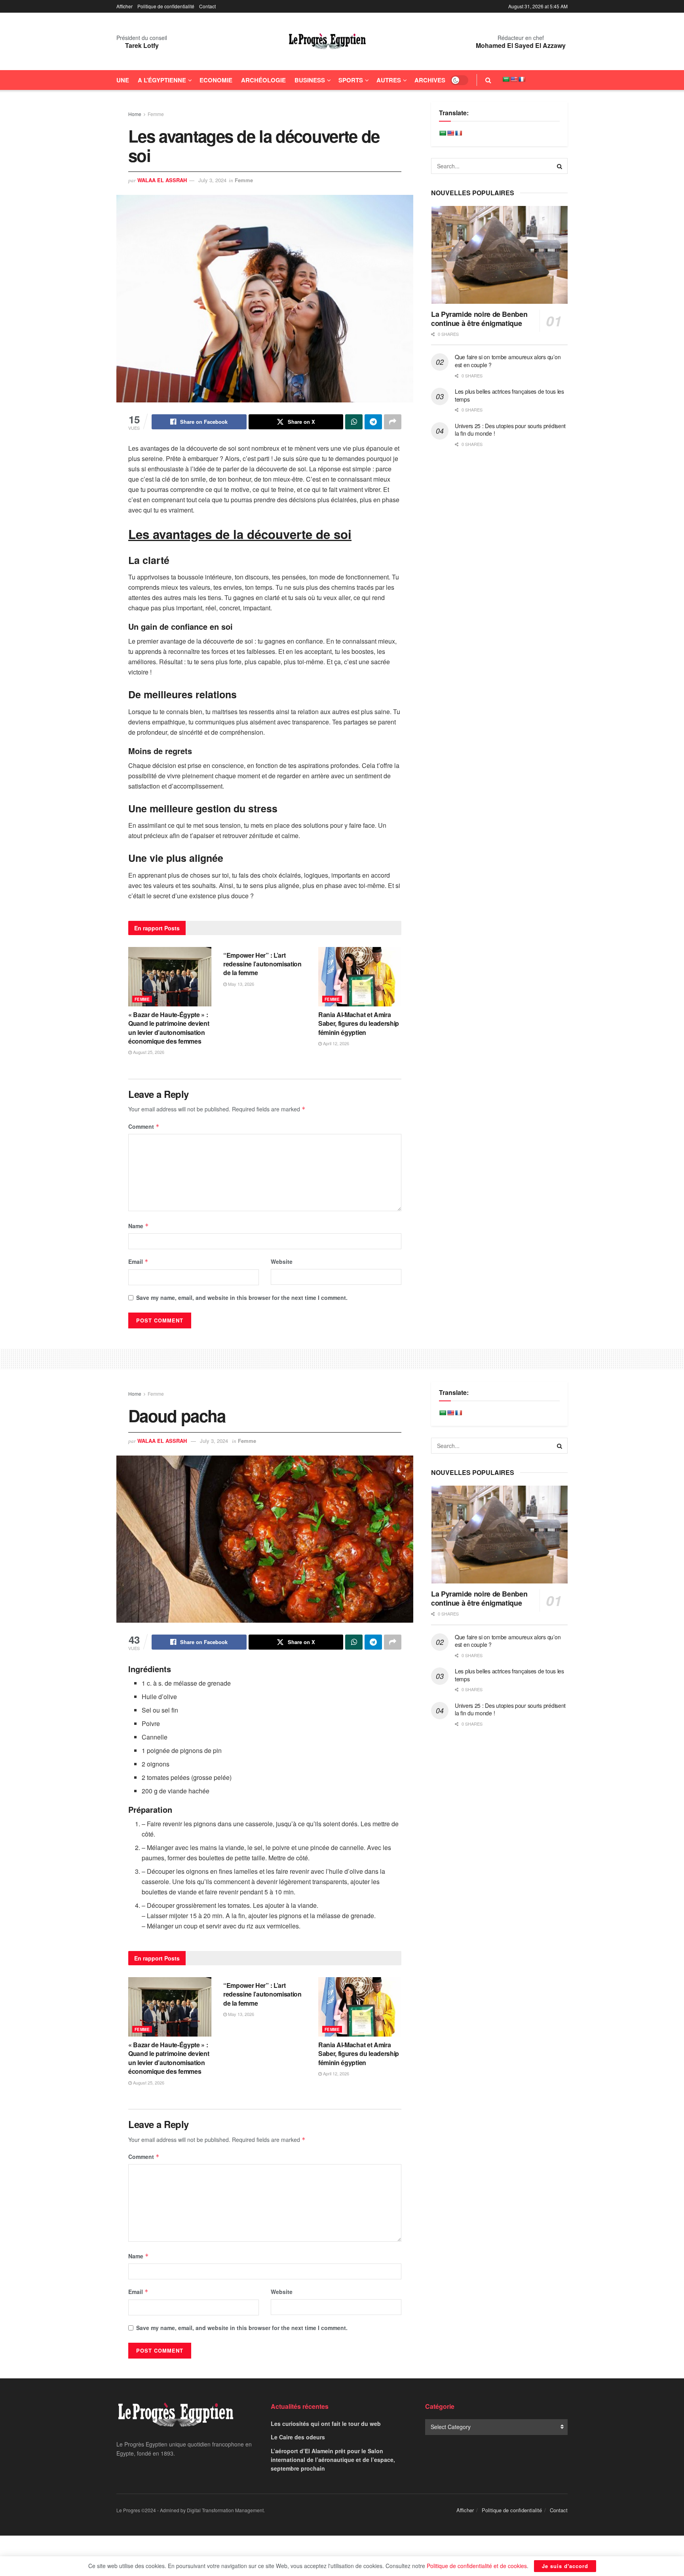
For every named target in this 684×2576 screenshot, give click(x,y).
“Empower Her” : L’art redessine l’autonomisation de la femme (262, 964)
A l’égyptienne (162, 80)
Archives (430, 80)
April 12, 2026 (335, 1043)
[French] (522, 79)
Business (310, 80)
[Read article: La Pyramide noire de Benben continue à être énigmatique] (499, 255)
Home (135, 114)
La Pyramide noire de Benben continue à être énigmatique (479, 319)
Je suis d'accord (565, 2566)
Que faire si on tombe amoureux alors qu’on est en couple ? (508, 361)
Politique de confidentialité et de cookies (477, 2566)
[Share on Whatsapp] (354, 422)
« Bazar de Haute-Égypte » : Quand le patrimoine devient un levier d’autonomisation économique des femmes (169, 1028)
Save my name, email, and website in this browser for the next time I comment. (242, 1298)
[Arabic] (506, 79)
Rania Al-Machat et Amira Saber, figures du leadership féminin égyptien (359, 1023)
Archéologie (263, 80)
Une (123, 80)
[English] (514, 79)
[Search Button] (488, 80)
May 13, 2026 (240, 984)
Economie (216, 80)
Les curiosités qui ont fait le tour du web (326, 2424)
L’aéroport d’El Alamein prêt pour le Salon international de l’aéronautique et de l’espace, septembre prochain (333, 2460)
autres (389, 80)
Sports (351, 80)
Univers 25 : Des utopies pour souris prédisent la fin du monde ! (510, 430)
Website (282, 1261)
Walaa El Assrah (162, 180)
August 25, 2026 (148, 1052)
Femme (156, 114)
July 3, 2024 (212, 180)
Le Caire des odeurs (298, 2437)
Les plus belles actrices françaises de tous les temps (509, 395)
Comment (144, 1126)
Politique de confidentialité (166, 6)
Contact (207, 6)
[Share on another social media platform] (393, 422)
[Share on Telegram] (373, 422)
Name (139, 1226)
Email (138, 1261)
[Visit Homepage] (327, 42)
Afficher (124, 6)
